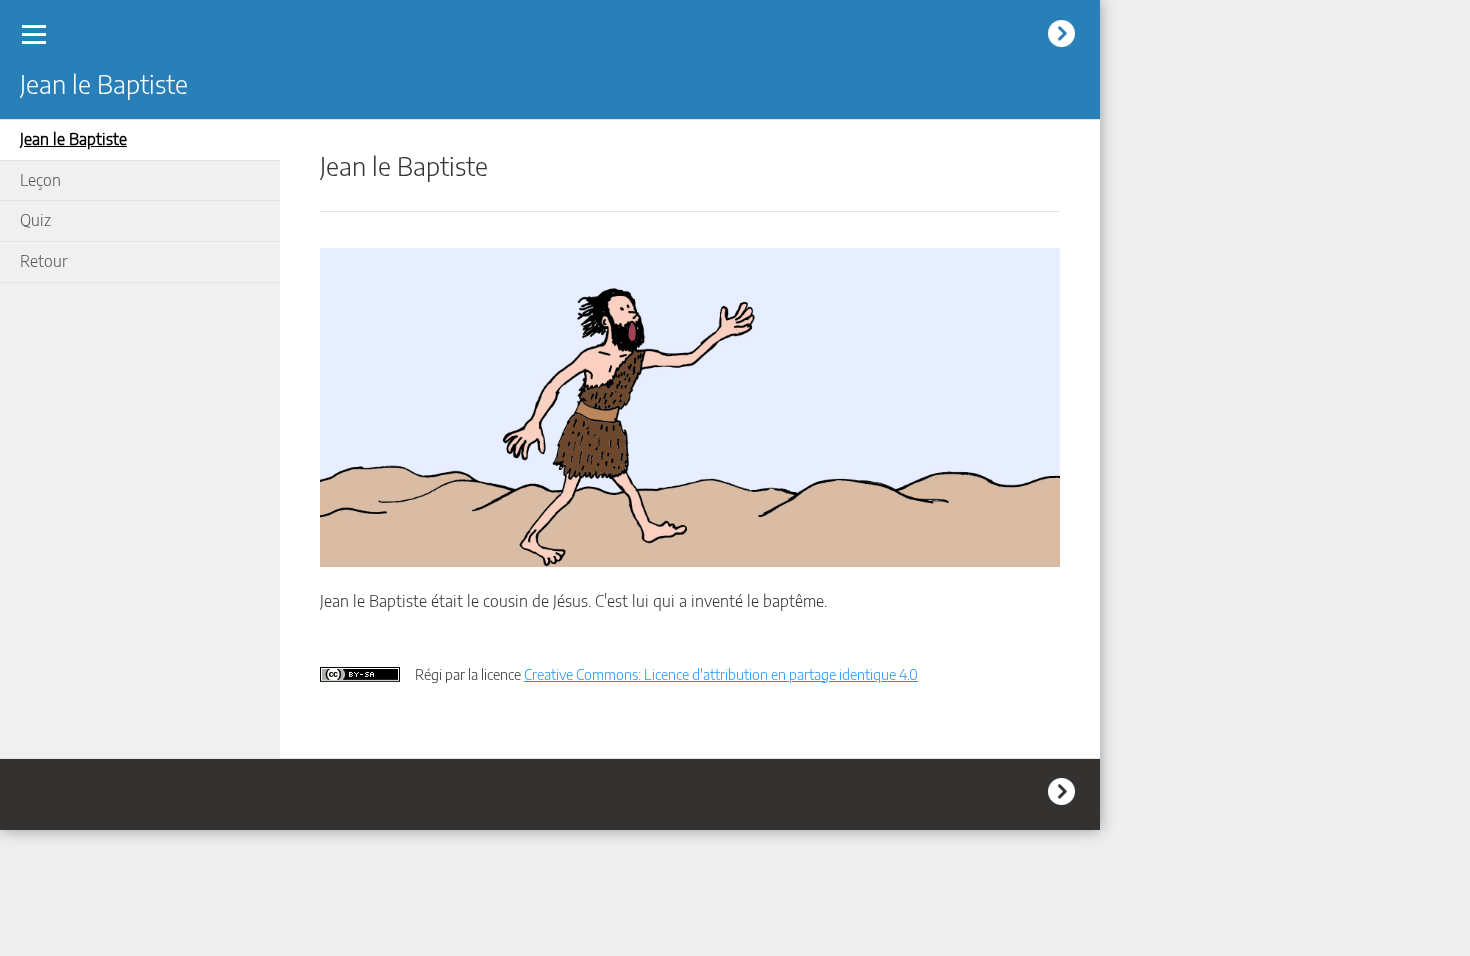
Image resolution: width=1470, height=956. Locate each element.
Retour (44, 261)
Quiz (35, 220)
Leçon (40, 180)
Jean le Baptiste (73, 139)
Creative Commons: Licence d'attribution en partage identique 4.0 (721, 674)
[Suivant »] (1064, 36)
